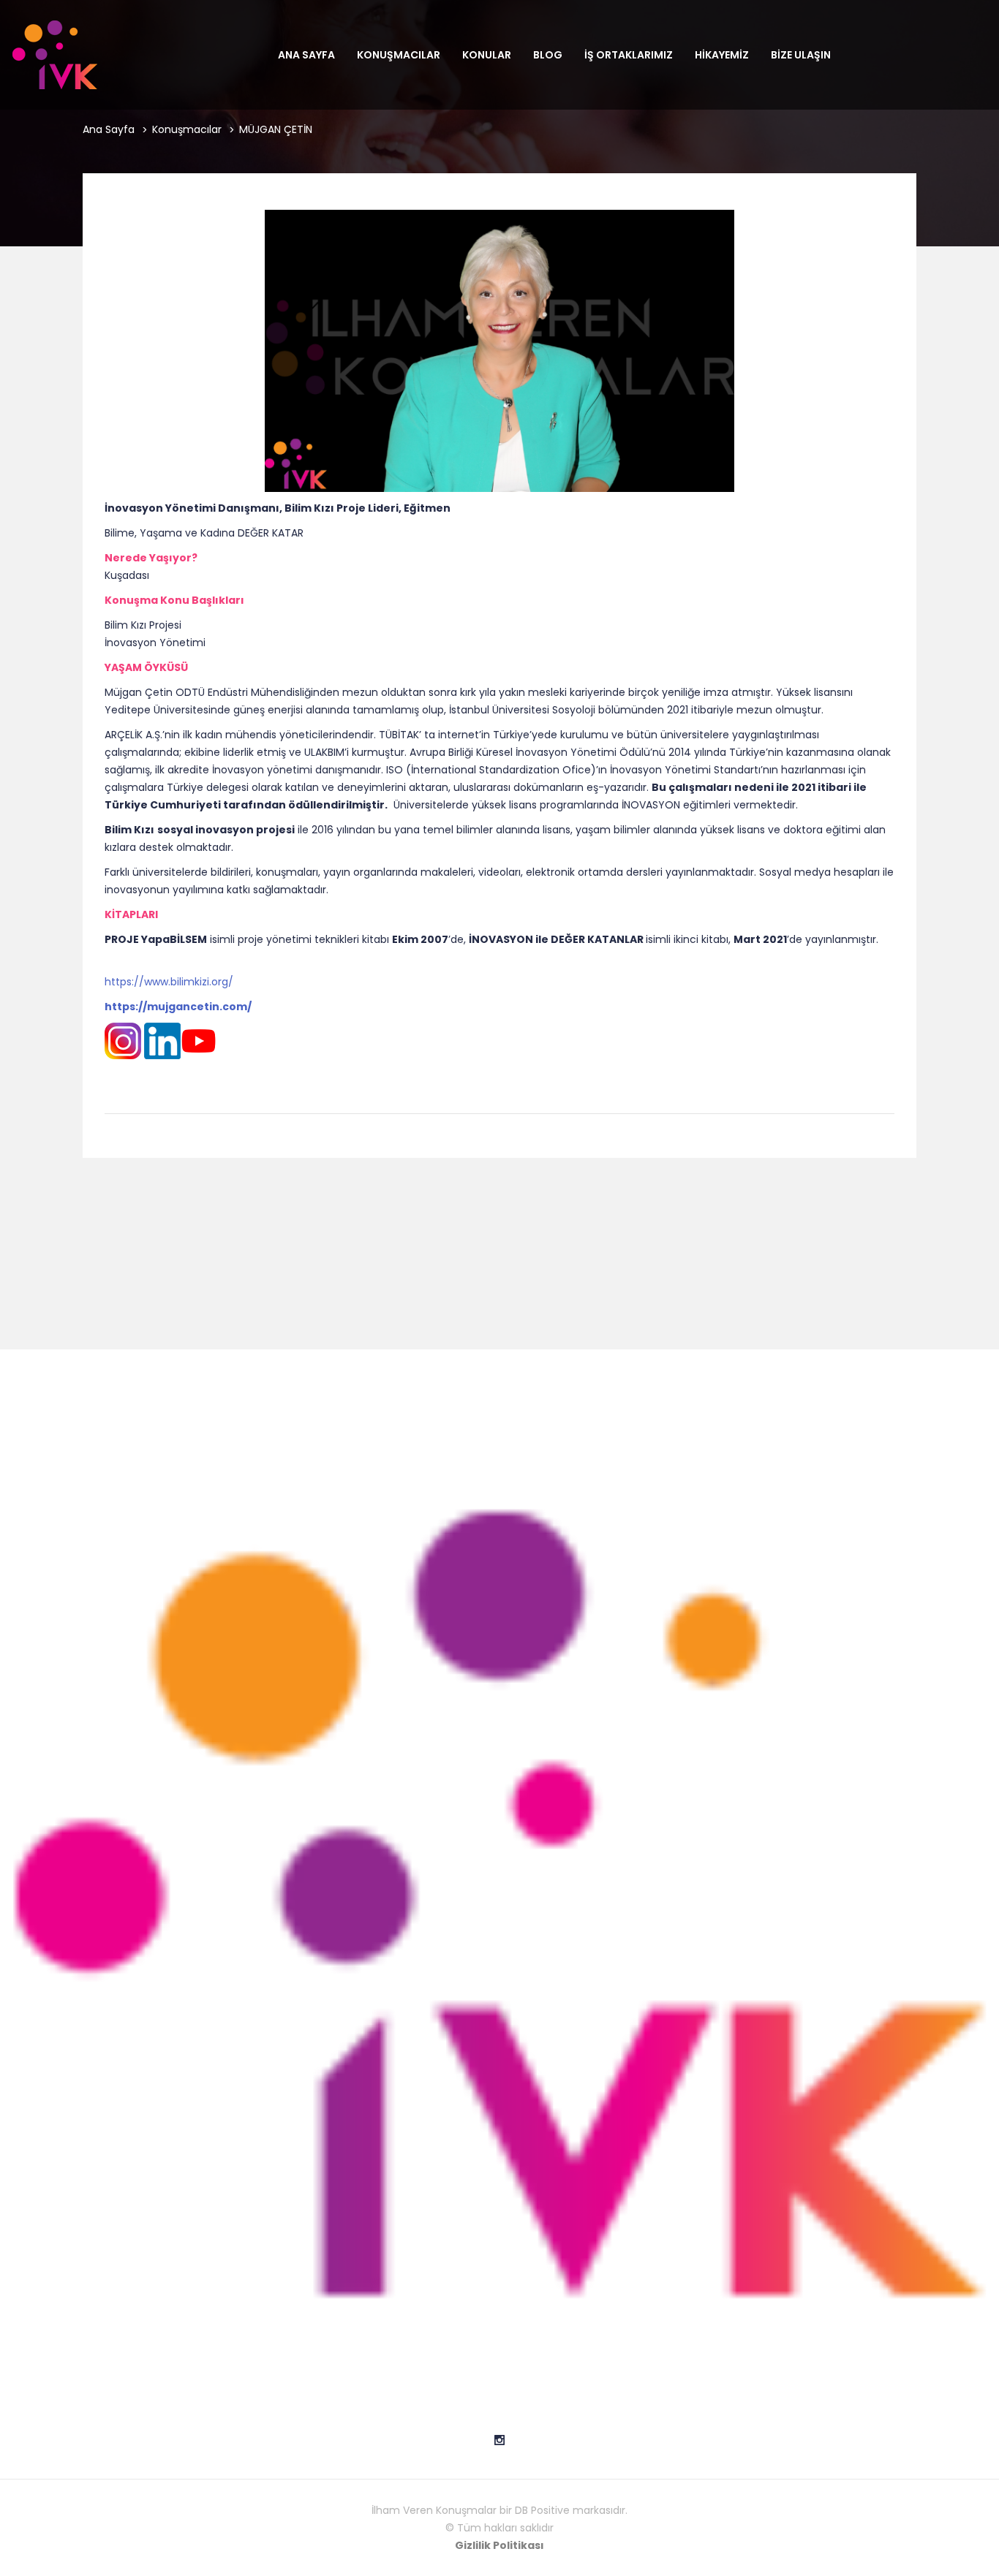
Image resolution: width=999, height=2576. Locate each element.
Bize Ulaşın (801, 55)
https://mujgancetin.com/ (178, 1007)
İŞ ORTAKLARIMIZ (629, 55)
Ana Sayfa (306, 55)
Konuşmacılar (399, 55)
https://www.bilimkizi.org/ (169, 982)
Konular (487, 55)
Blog (548, 55)
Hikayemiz (722, 55)
